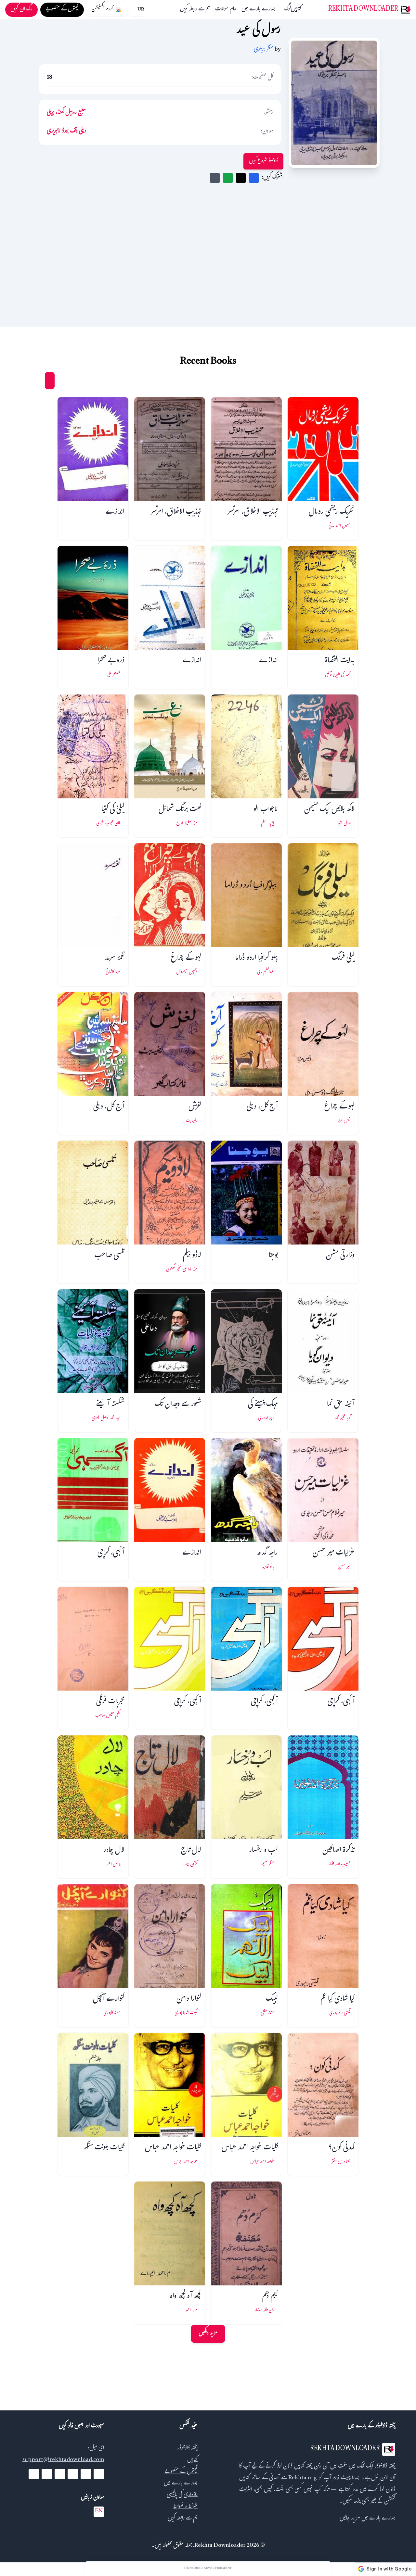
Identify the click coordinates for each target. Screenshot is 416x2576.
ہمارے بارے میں (258, 10)
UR (141, 10)
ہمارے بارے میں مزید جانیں (367, 2519)
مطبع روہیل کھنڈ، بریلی (66, 113)
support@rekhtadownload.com (63, 2460)
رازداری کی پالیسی (182, 2495)
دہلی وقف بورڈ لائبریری (67, 132)
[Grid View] (50, 381)
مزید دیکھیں (208, 2334)
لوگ (288, 10)
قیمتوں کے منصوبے (181, 2472)
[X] (86, 2474)
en (99, 2512)
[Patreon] (34, 2474)
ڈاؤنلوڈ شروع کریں (263, 161)
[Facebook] (99, 2474)
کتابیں (296, 10)
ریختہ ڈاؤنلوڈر (187, 2449)
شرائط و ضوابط (185, 2507)
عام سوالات (226, 10)
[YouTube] (73, 2474)
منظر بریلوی (264, 50)
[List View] (37, 381)
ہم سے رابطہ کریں (195, 10)
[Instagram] (60, 2474)
